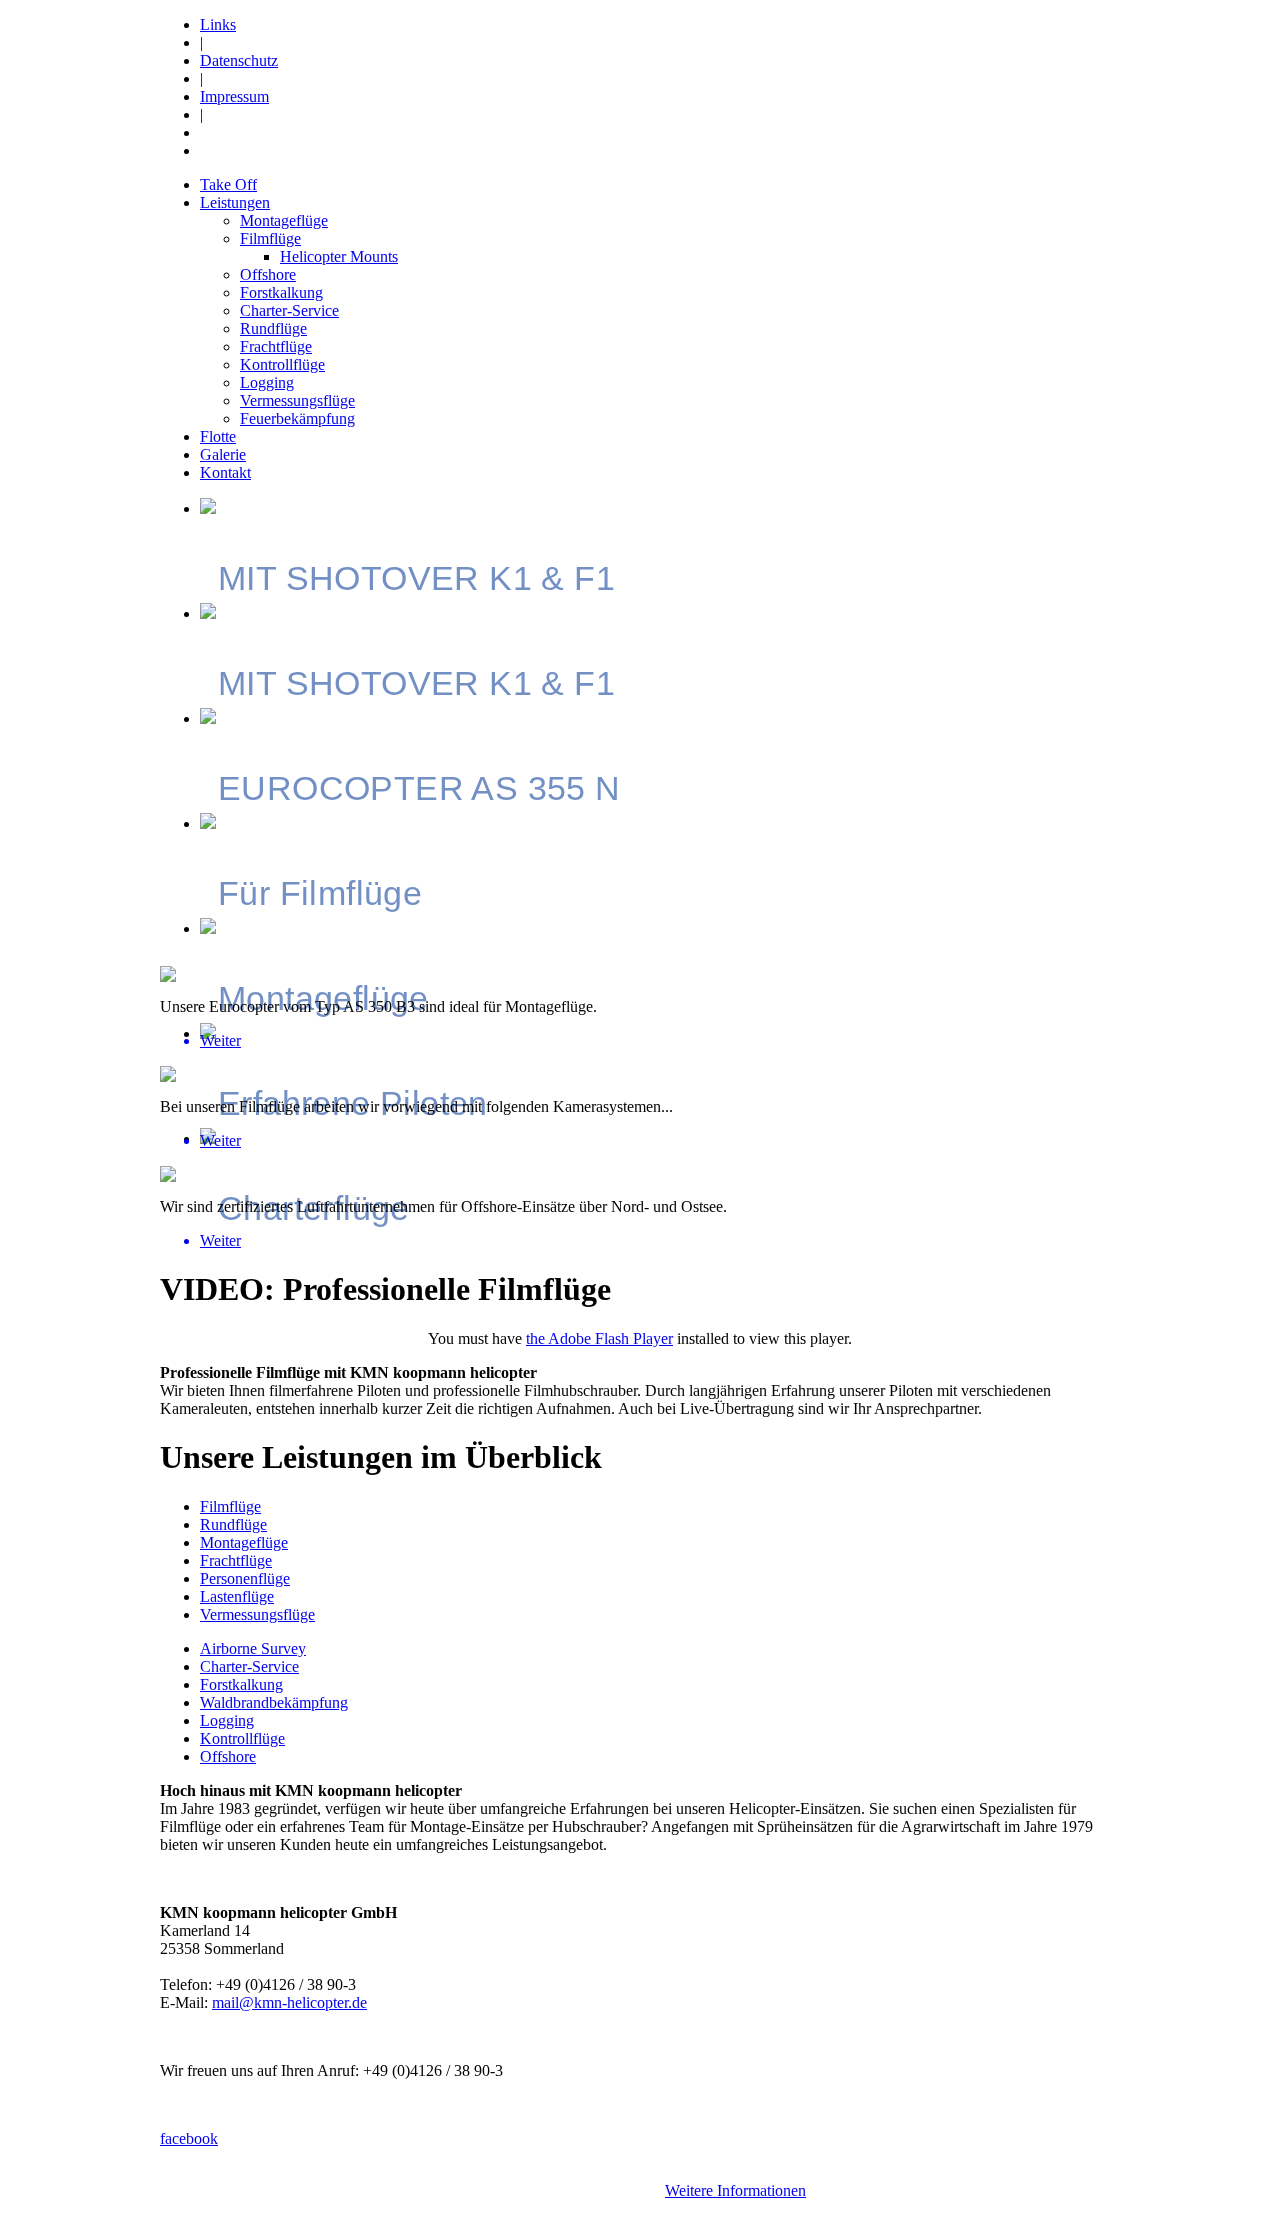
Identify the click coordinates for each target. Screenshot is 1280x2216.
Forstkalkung (281, 292)
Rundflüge (273, 328)
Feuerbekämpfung (297, 418)
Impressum (234, 96)
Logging (267, 382)
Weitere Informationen (735, 2190)
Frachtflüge (276, 346)
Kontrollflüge (282, 364)
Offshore (268, 274)
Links (218, 24)
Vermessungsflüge (297, 400)
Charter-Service (289, 310)
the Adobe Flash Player (599, 1338)
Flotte (218, 436)
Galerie (223, 454)
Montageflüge (284, 220)
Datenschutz (239, 60)
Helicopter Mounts (339, 256)
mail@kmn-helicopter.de (289, 2002)
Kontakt (225, 472)
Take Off (228, 184)
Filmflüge (270, 238)
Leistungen (235, 202)
